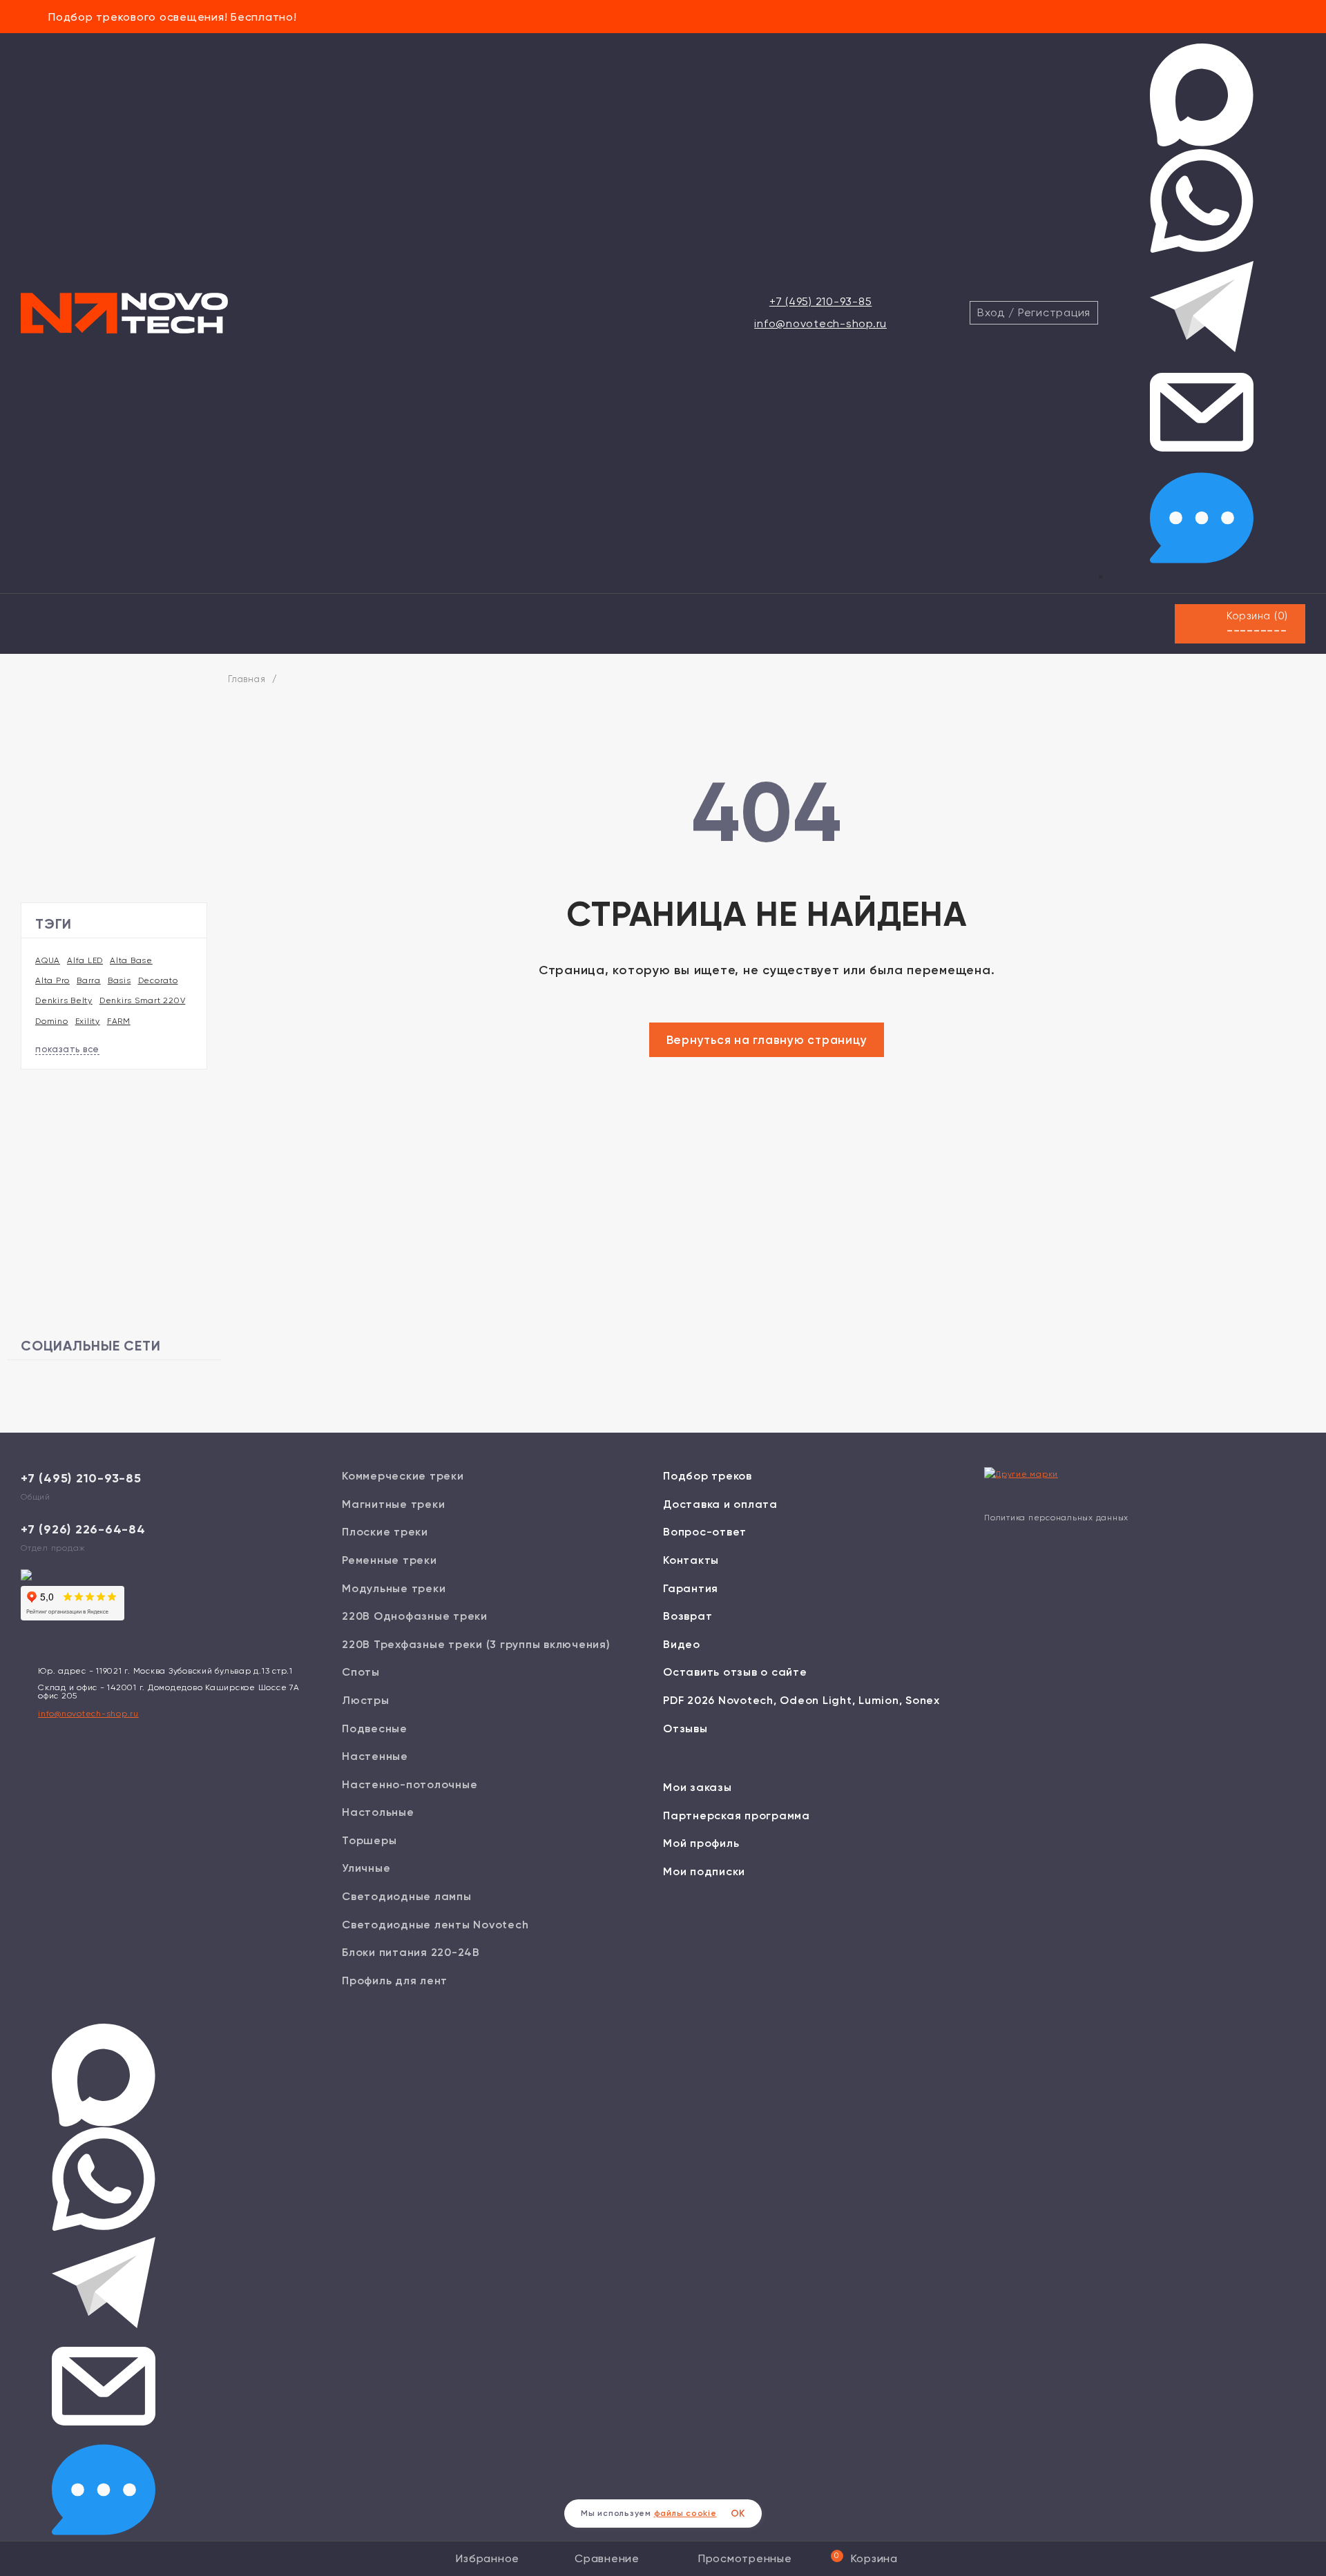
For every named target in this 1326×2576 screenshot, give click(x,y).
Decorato (158, 980)
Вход (991, 312)
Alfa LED (85, 960)
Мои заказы (698, 1787)
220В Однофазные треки (415, 1616)
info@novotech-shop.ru (820, 323)
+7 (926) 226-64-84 (83, 1529)
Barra (89, 980)
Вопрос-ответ (705, 1532)
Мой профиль (701, 1843)
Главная (247, 679)
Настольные (378, 1812)
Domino (52, 1021)
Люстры (366, 1700)
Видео (682, 1644)
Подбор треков (708, 1476)
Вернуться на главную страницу (767, 1040)
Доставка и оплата (720, 1504)
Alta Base (131, 960)
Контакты (691, 1560)
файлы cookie (685, 2513)
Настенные (375, 1756)
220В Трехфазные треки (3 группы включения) (476, 1644)
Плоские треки (385, 1532)
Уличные (366, 1868)
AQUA (48, 960)
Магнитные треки (393, 1504)
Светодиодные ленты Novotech (435, 1925)
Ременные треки (390, 1560)
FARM (119, 1021)
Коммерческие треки (403, 1476)
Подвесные (375, 1728)
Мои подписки (704, 1871)
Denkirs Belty (64, 1000)
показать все (67, 1049)
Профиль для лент (395, 1981)
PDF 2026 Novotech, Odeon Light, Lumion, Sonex (801, 1700)
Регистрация (1054, 312)
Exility (88, 1021)
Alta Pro (52, 980)
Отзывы (685, 1728)
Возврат (688, 1616)
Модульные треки (394, 1588)
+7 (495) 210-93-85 (821, 301)
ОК (738, 2514)
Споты (361, 1672)
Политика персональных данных (1056, 1518)
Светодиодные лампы (407, 1896)
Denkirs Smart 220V (143, 1000)
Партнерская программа (737, 1815)
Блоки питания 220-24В (411, 1952)
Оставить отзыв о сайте (735, 1672)
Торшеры (369, 1840)
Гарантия (691, 1588)
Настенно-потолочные (410, 1784)
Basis (119, 980)
